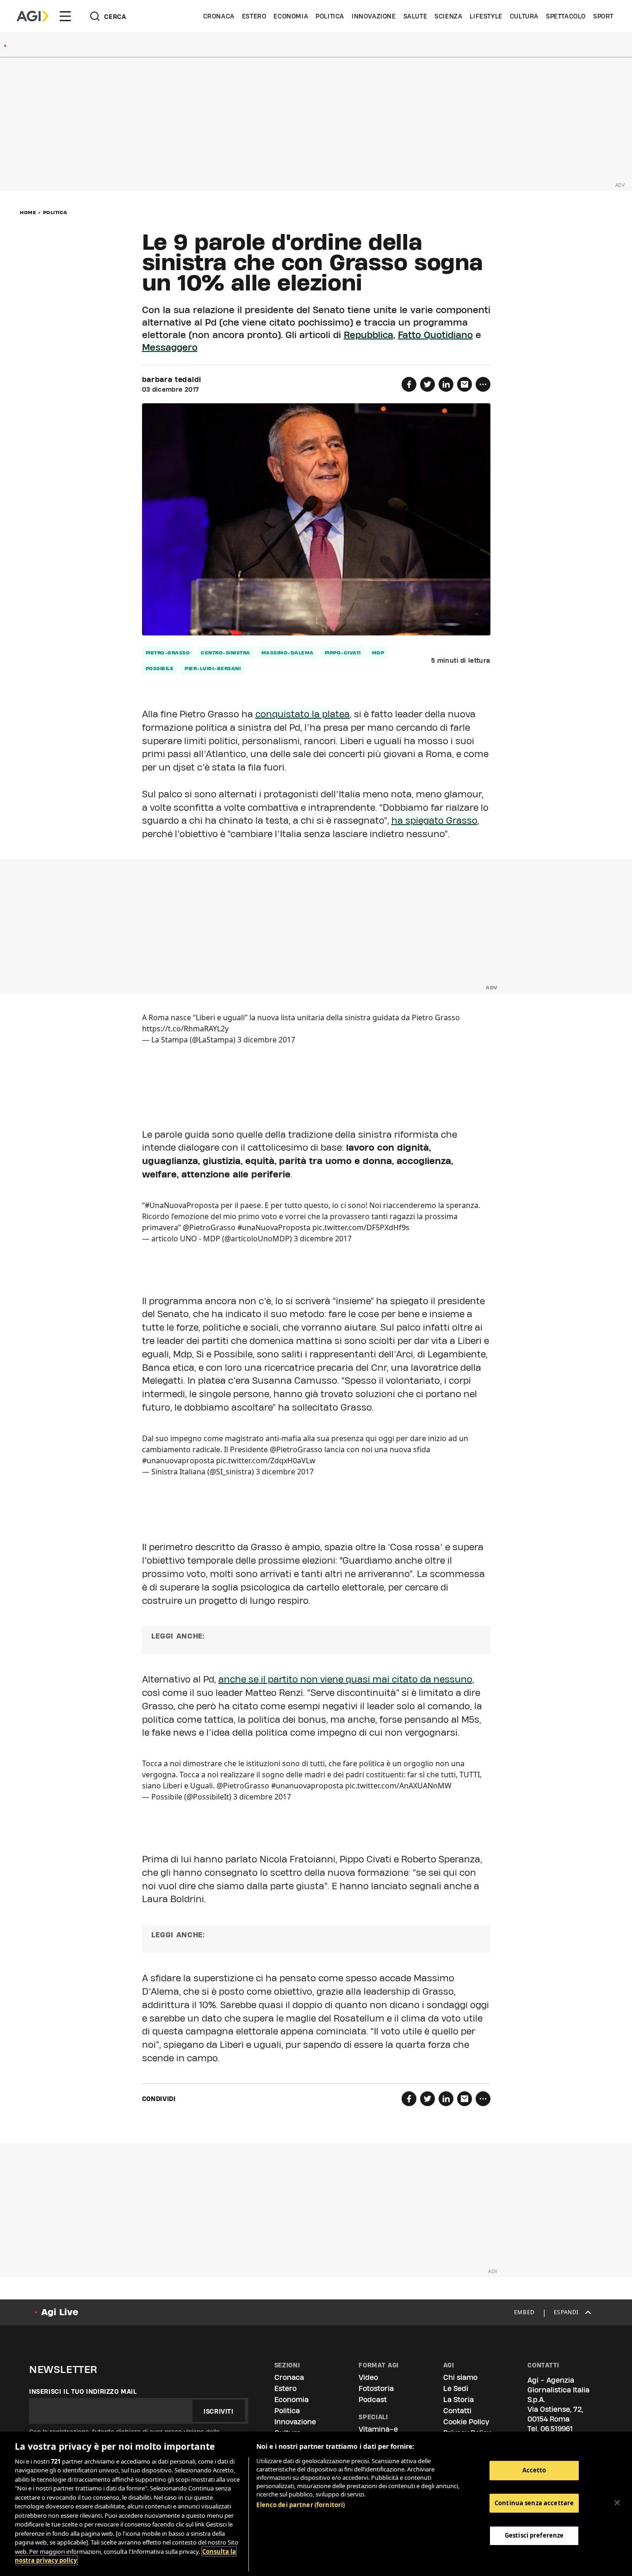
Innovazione (374, 16)
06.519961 (557, 2429)
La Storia (459, 2400)
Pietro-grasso (168, 653)
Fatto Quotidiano (435, 335)
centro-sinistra (226, 653)
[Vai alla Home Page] (33, 16)
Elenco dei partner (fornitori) (301, 2505)
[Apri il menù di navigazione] (65, 16)
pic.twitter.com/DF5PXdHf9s (361, 1227)
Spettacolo (566, 16)
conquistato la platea (303, 714)
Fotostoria (376, 2388)
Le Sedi (456, 2388)
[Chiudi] (617, 2502)
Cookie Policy (466, 2422)
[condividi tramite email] (465, 384)
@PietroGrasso (209, 1227)
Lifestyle (486, 16)
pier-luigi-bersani (213, 668)
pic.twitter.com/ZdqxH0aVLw (266, 1461)
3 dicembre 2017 (266, 1040)
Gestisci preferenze (534, 2535)
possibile (160, 668)
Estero (254, 16)
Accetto (534, 2470)
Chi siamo (460, 2377)
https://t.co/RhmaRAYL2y (185, 1029)
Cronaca (219, 16)
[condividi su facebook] (409, 384)
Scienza (448, 16)
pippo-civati (343, 653)
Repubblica (369, 335)
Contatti (457, 2411)
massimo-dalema (288, 653)
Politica (330, 16)
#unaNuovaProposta (274, 1227)
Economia (291, 16)
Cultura (524, 16)
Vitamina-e (378, 2429)
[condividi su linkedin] (446, 384)
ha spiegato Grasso (434, 820)
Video (368, 2377)
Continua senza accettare (534, 2503)
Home (28, 212)
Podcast (373, 2400)
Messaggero (170, 347)
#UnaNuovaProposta (182, 1205)
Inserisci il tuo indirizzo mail (83, 2391)
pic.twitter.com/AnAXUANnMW (398, 1786)
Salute (415, 16)
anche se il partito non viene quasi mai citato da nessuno (345, 1679)
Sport (603, 16)
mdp (378, 653)
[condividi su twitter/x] (428, 384)
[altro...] (483, 384)
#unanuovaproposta (178, 1461)
